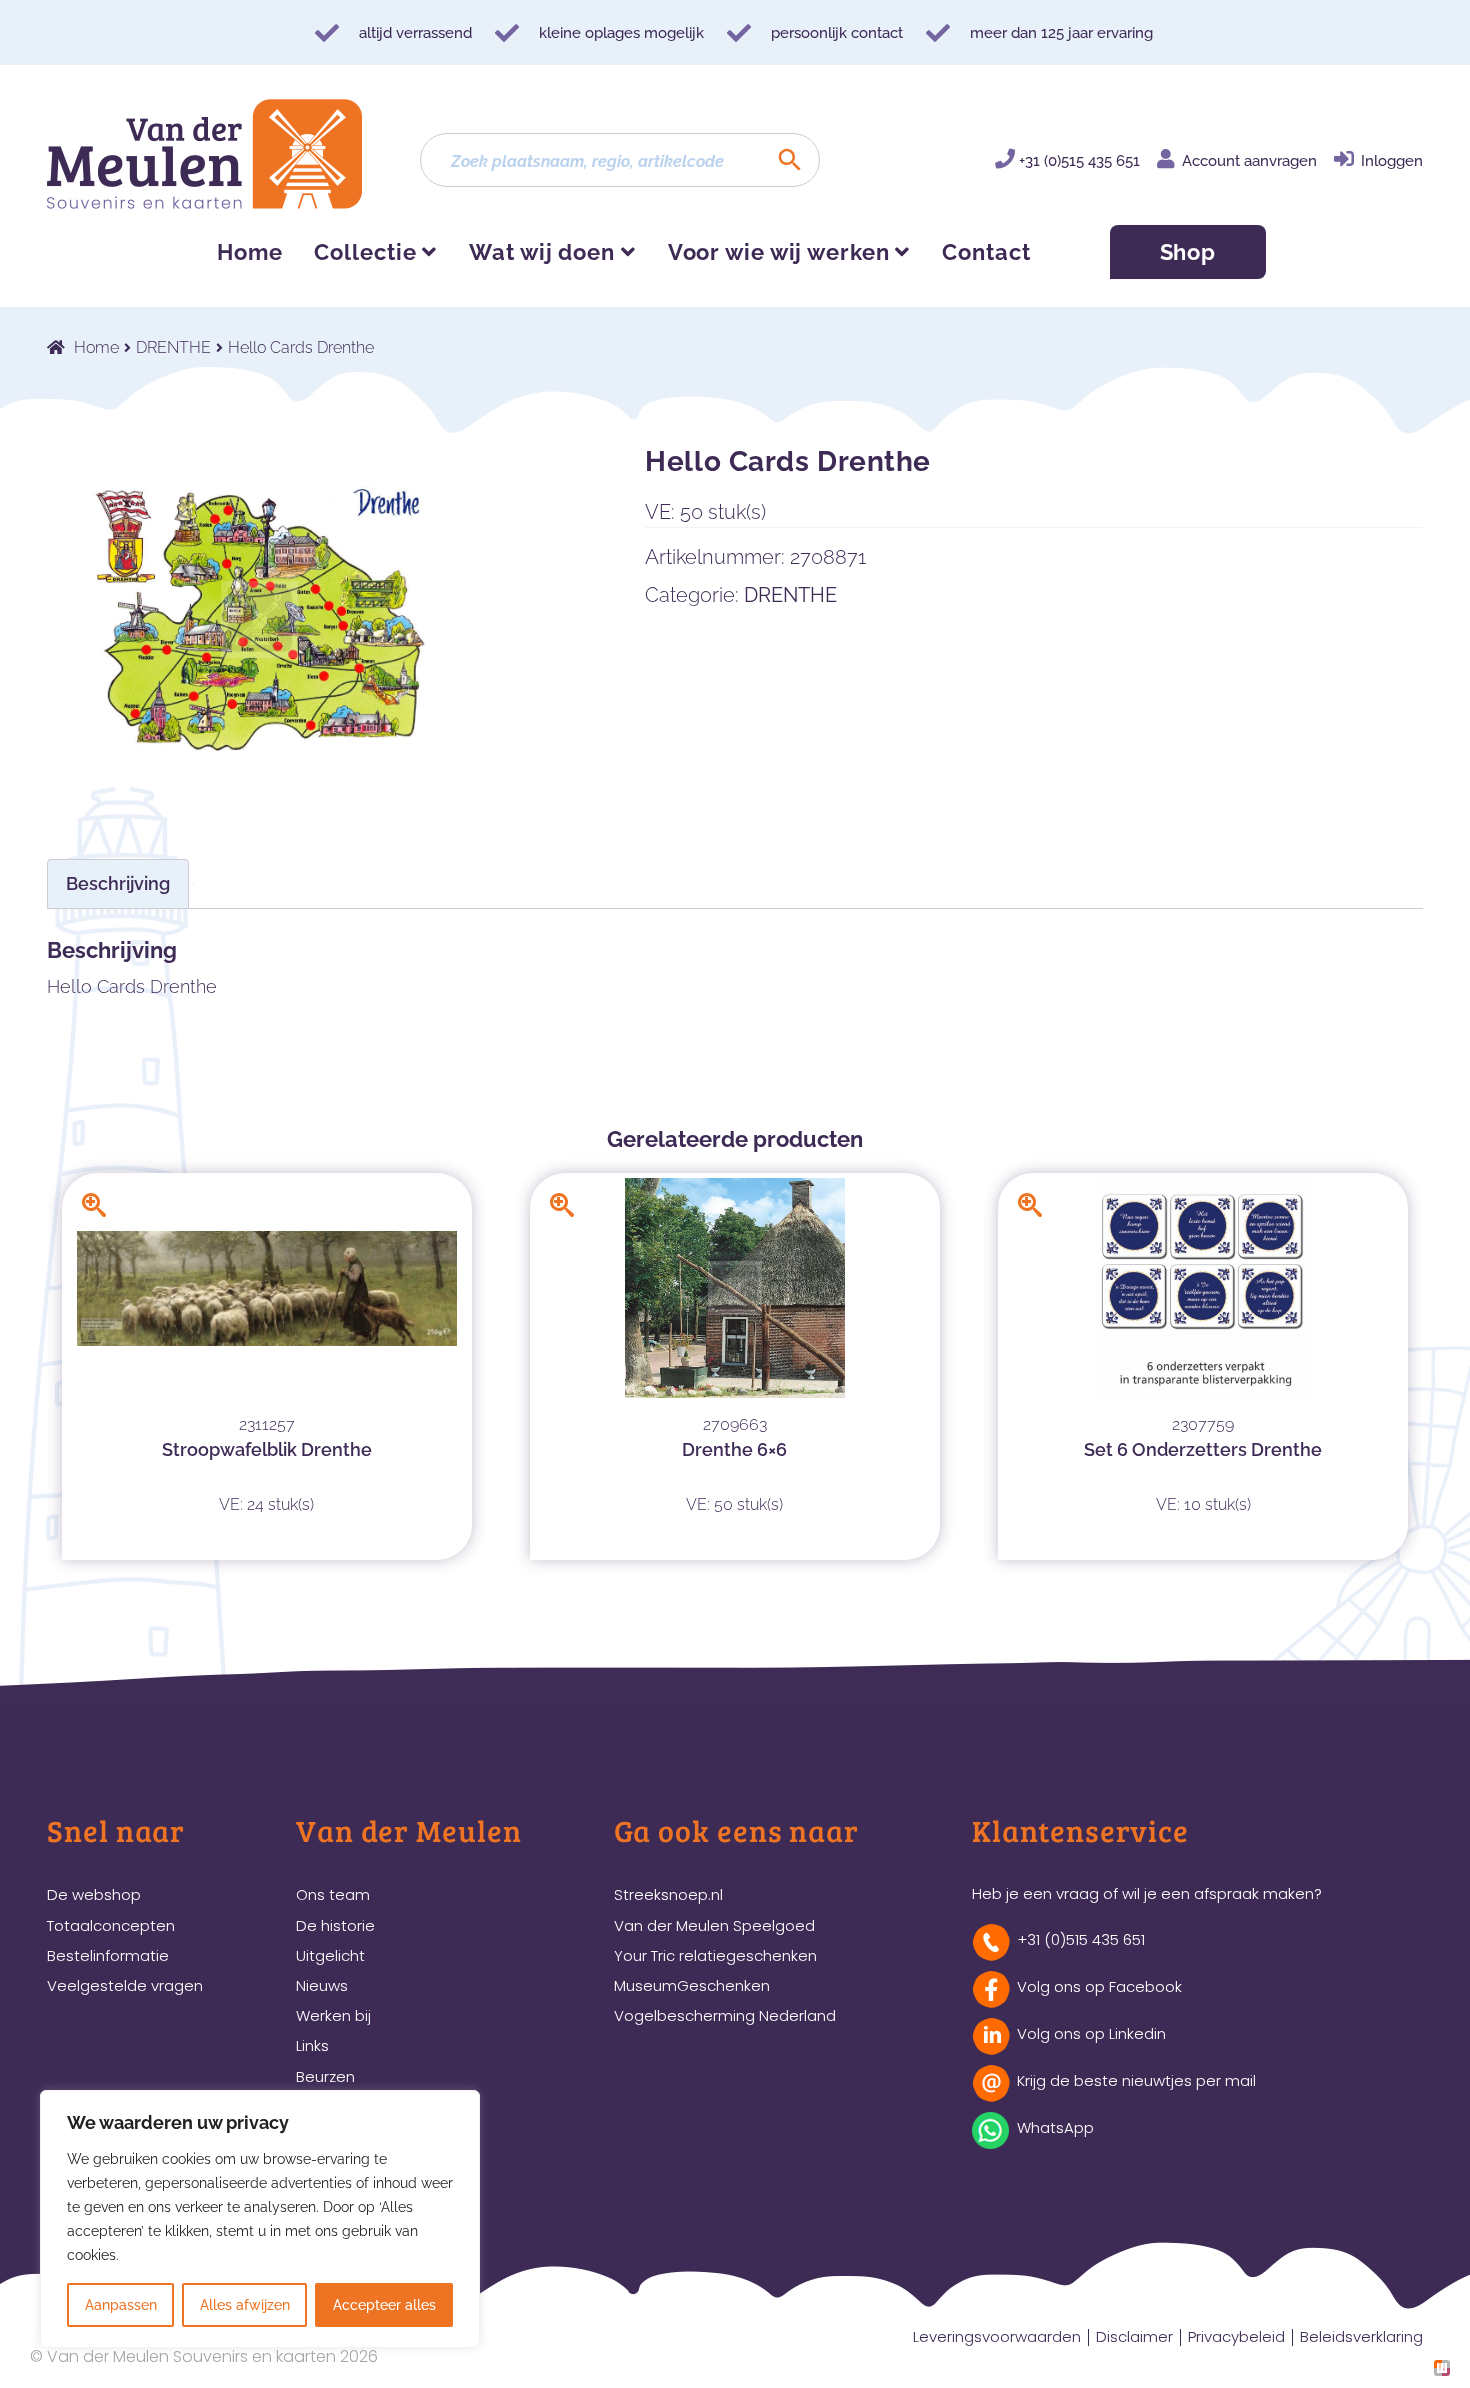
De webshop (94, 1894)
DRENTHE (173, 347)
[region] (260, 2219)
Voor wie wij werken (779, 252)
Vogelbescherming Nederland (725, 2015)
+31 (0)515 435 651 (1079, 161)
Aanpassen (121, 2305)
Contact (986, 252)
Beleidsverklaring (1361, 2336)
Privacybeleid (1236, 2336)
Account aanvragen (1249, 161)
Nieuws (322, 1985)
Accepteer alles (384, 2305)
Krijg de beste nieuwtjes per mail (1136, 2080)
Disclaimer (1134, 2336)
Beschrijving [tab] (118, 883)
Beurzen (325, 2076)
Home (250, 252)
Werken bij (333, 2015)
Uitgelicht (330, 1955)
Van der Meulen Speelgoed (714, 1925)
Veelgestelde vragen (125, 1985)
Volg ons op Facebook (1099, 1986)
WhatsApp (1055, 2127)
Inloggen (1392, 161)
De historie (335, 1925)
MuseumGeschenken (692, 1985)
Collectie (365, 252)
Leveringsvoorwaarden (997, 2336)
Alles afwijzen (245, 2305)
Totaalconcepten (111, 1925)
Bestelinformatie (108, 1955)
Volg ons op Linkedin (1091, 2033)
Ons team (333, 1894)
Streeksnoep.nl (668, 1894)
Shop (1188, 252)
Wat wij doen (542, 252)
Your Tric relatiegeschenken (715, 1955)
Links (312, 2045)
